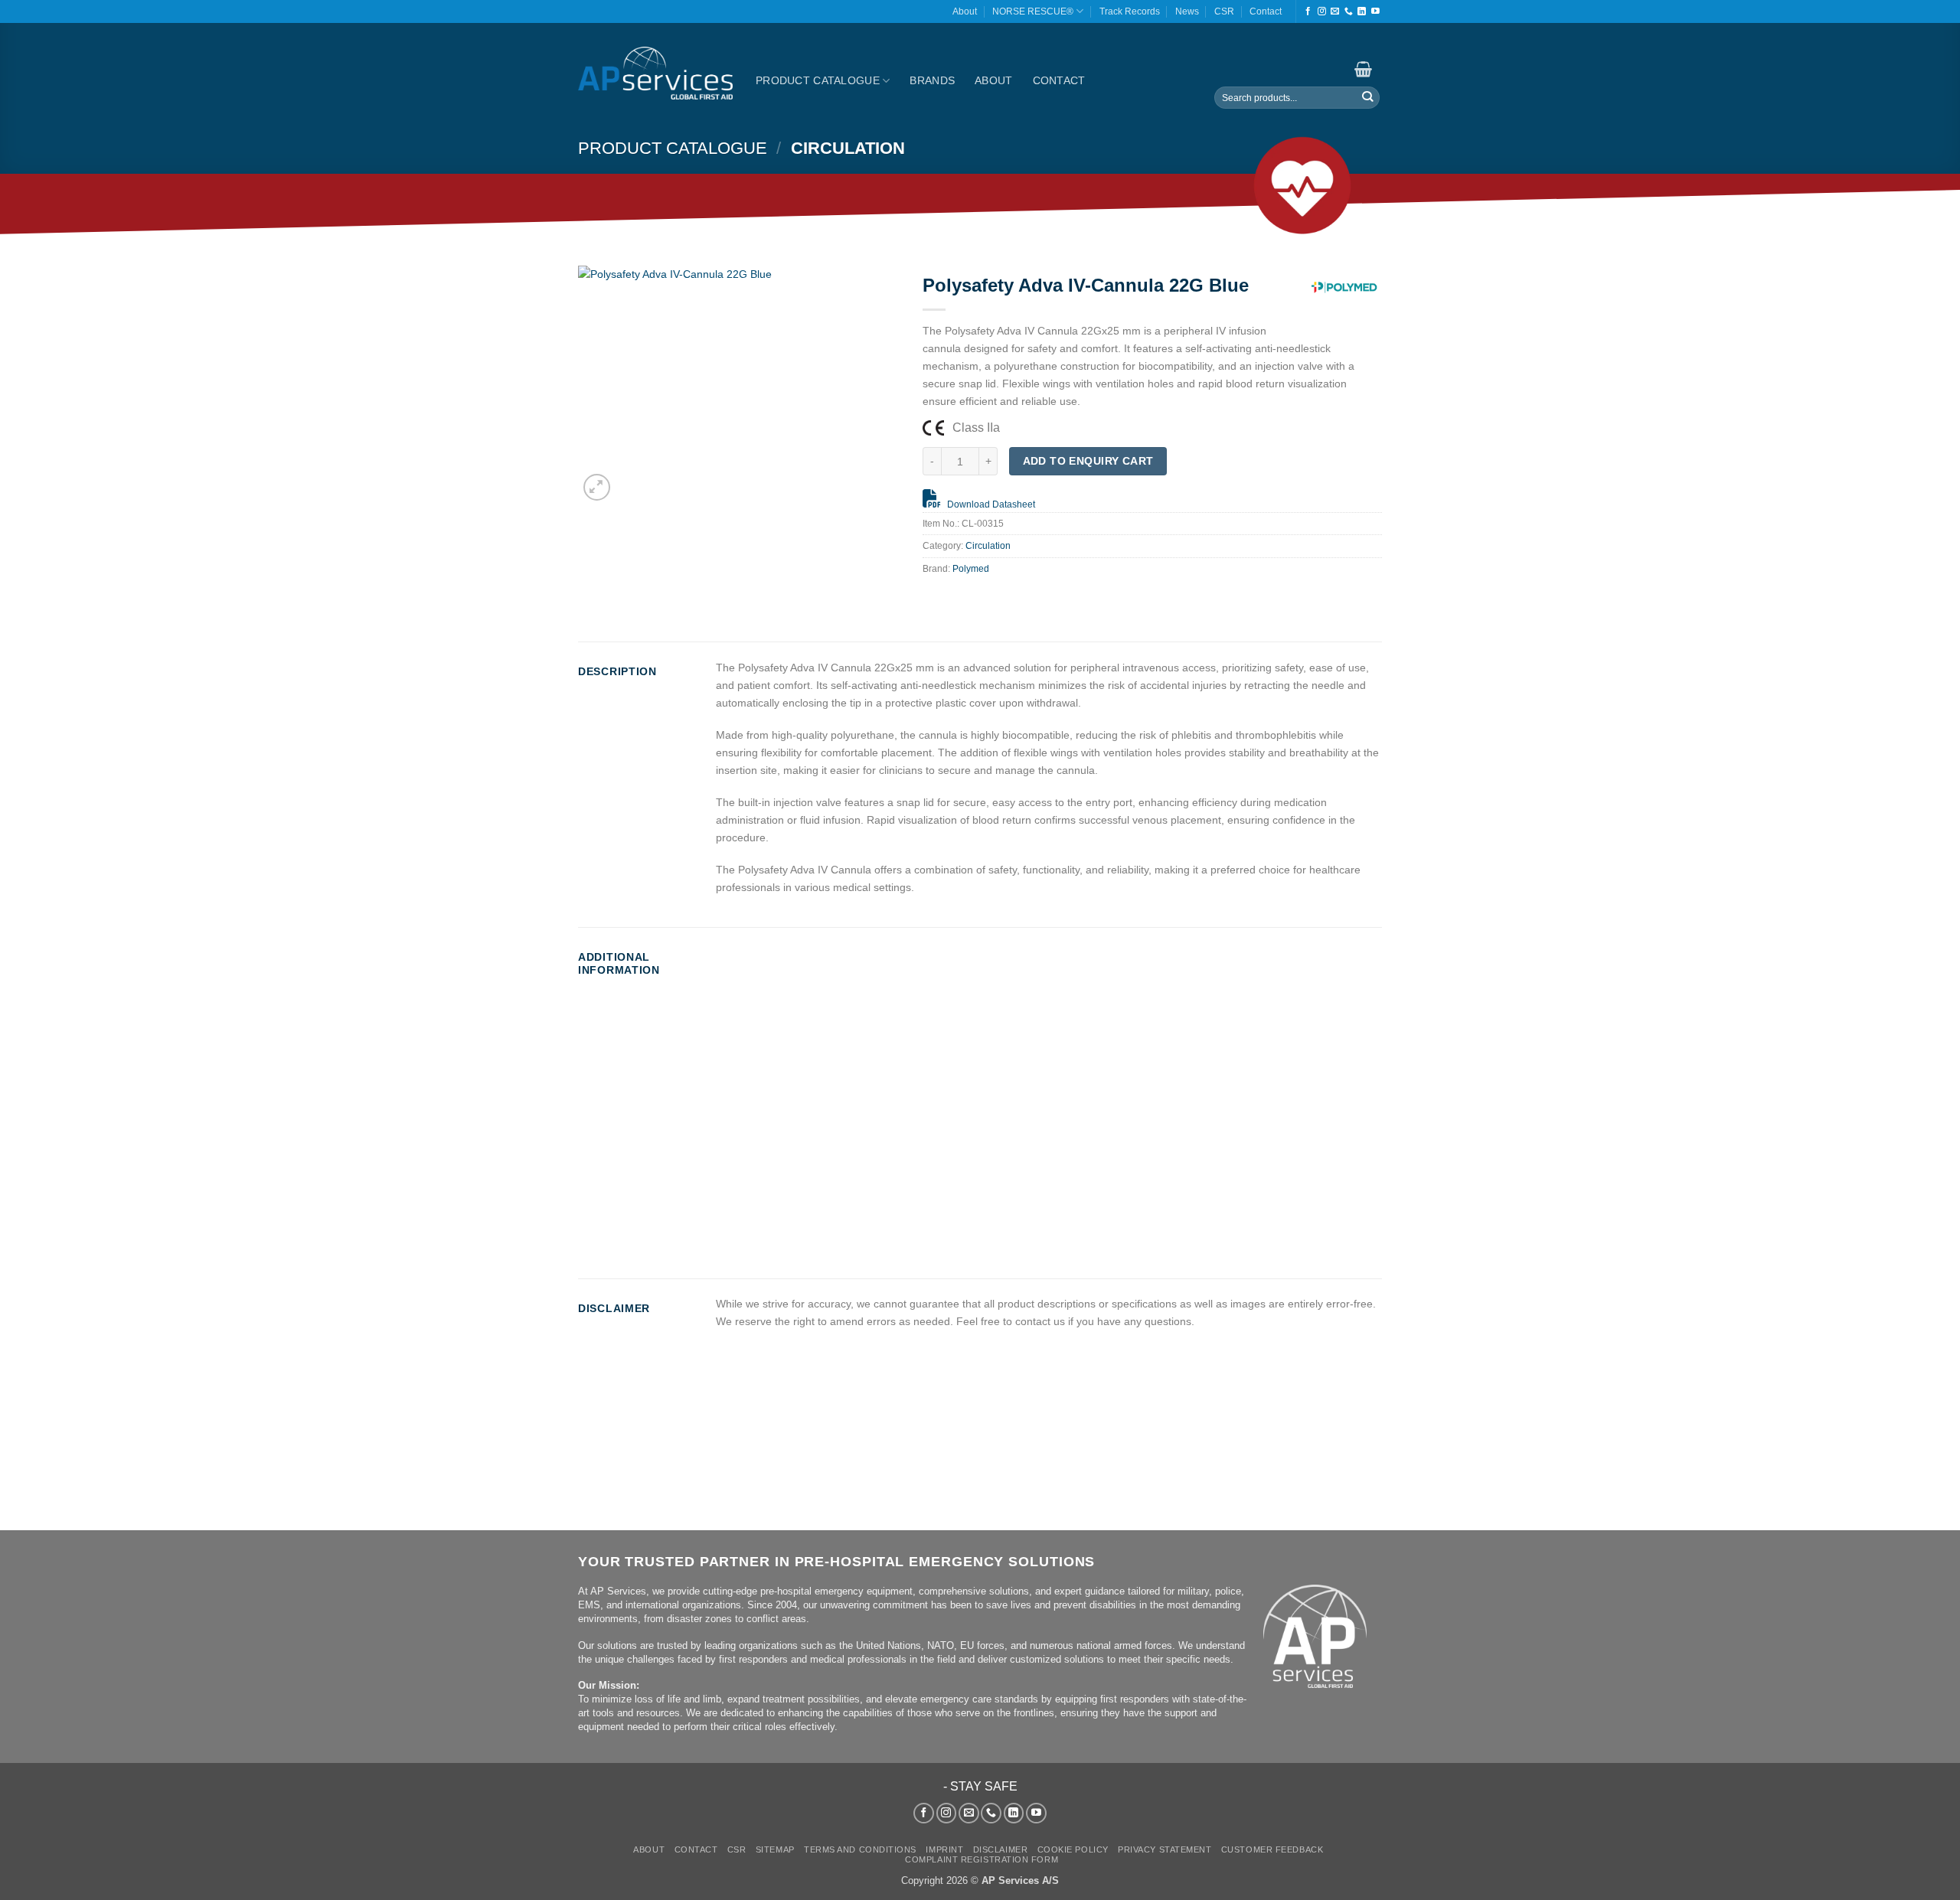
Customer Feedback (1272, 1849)
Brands (932, 80)
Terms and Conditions (860, 1849)
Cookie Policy (1073, 1849)
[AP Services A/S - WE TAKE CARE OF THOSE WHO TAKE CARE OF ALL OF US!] (655, 73)
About (965, 11)
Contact (1266, 11)
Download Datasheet (991, 504)
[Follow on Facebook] (1308, 11)
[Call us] (1349, 11)
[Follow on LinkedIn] (1362, 11)
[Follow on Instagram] (1322, 11)
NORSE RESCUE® (1033, 11)
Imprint (944, 1849)
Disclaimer (1001, 1849)
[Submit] (1367, 98)
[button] (1361, 69)
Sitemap (775, 1849)
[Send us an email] (1335, 11)
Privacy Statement (1165, 1849)
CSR (1224, 11)
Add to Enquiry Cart (1088, 461)
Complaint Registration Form (982, 1859)
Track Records (1130, 11)
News (1187, 11)
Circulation (848, 148)
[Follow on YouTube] (1375, 11)
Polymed (971, 569)
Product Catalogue (818, 80)
